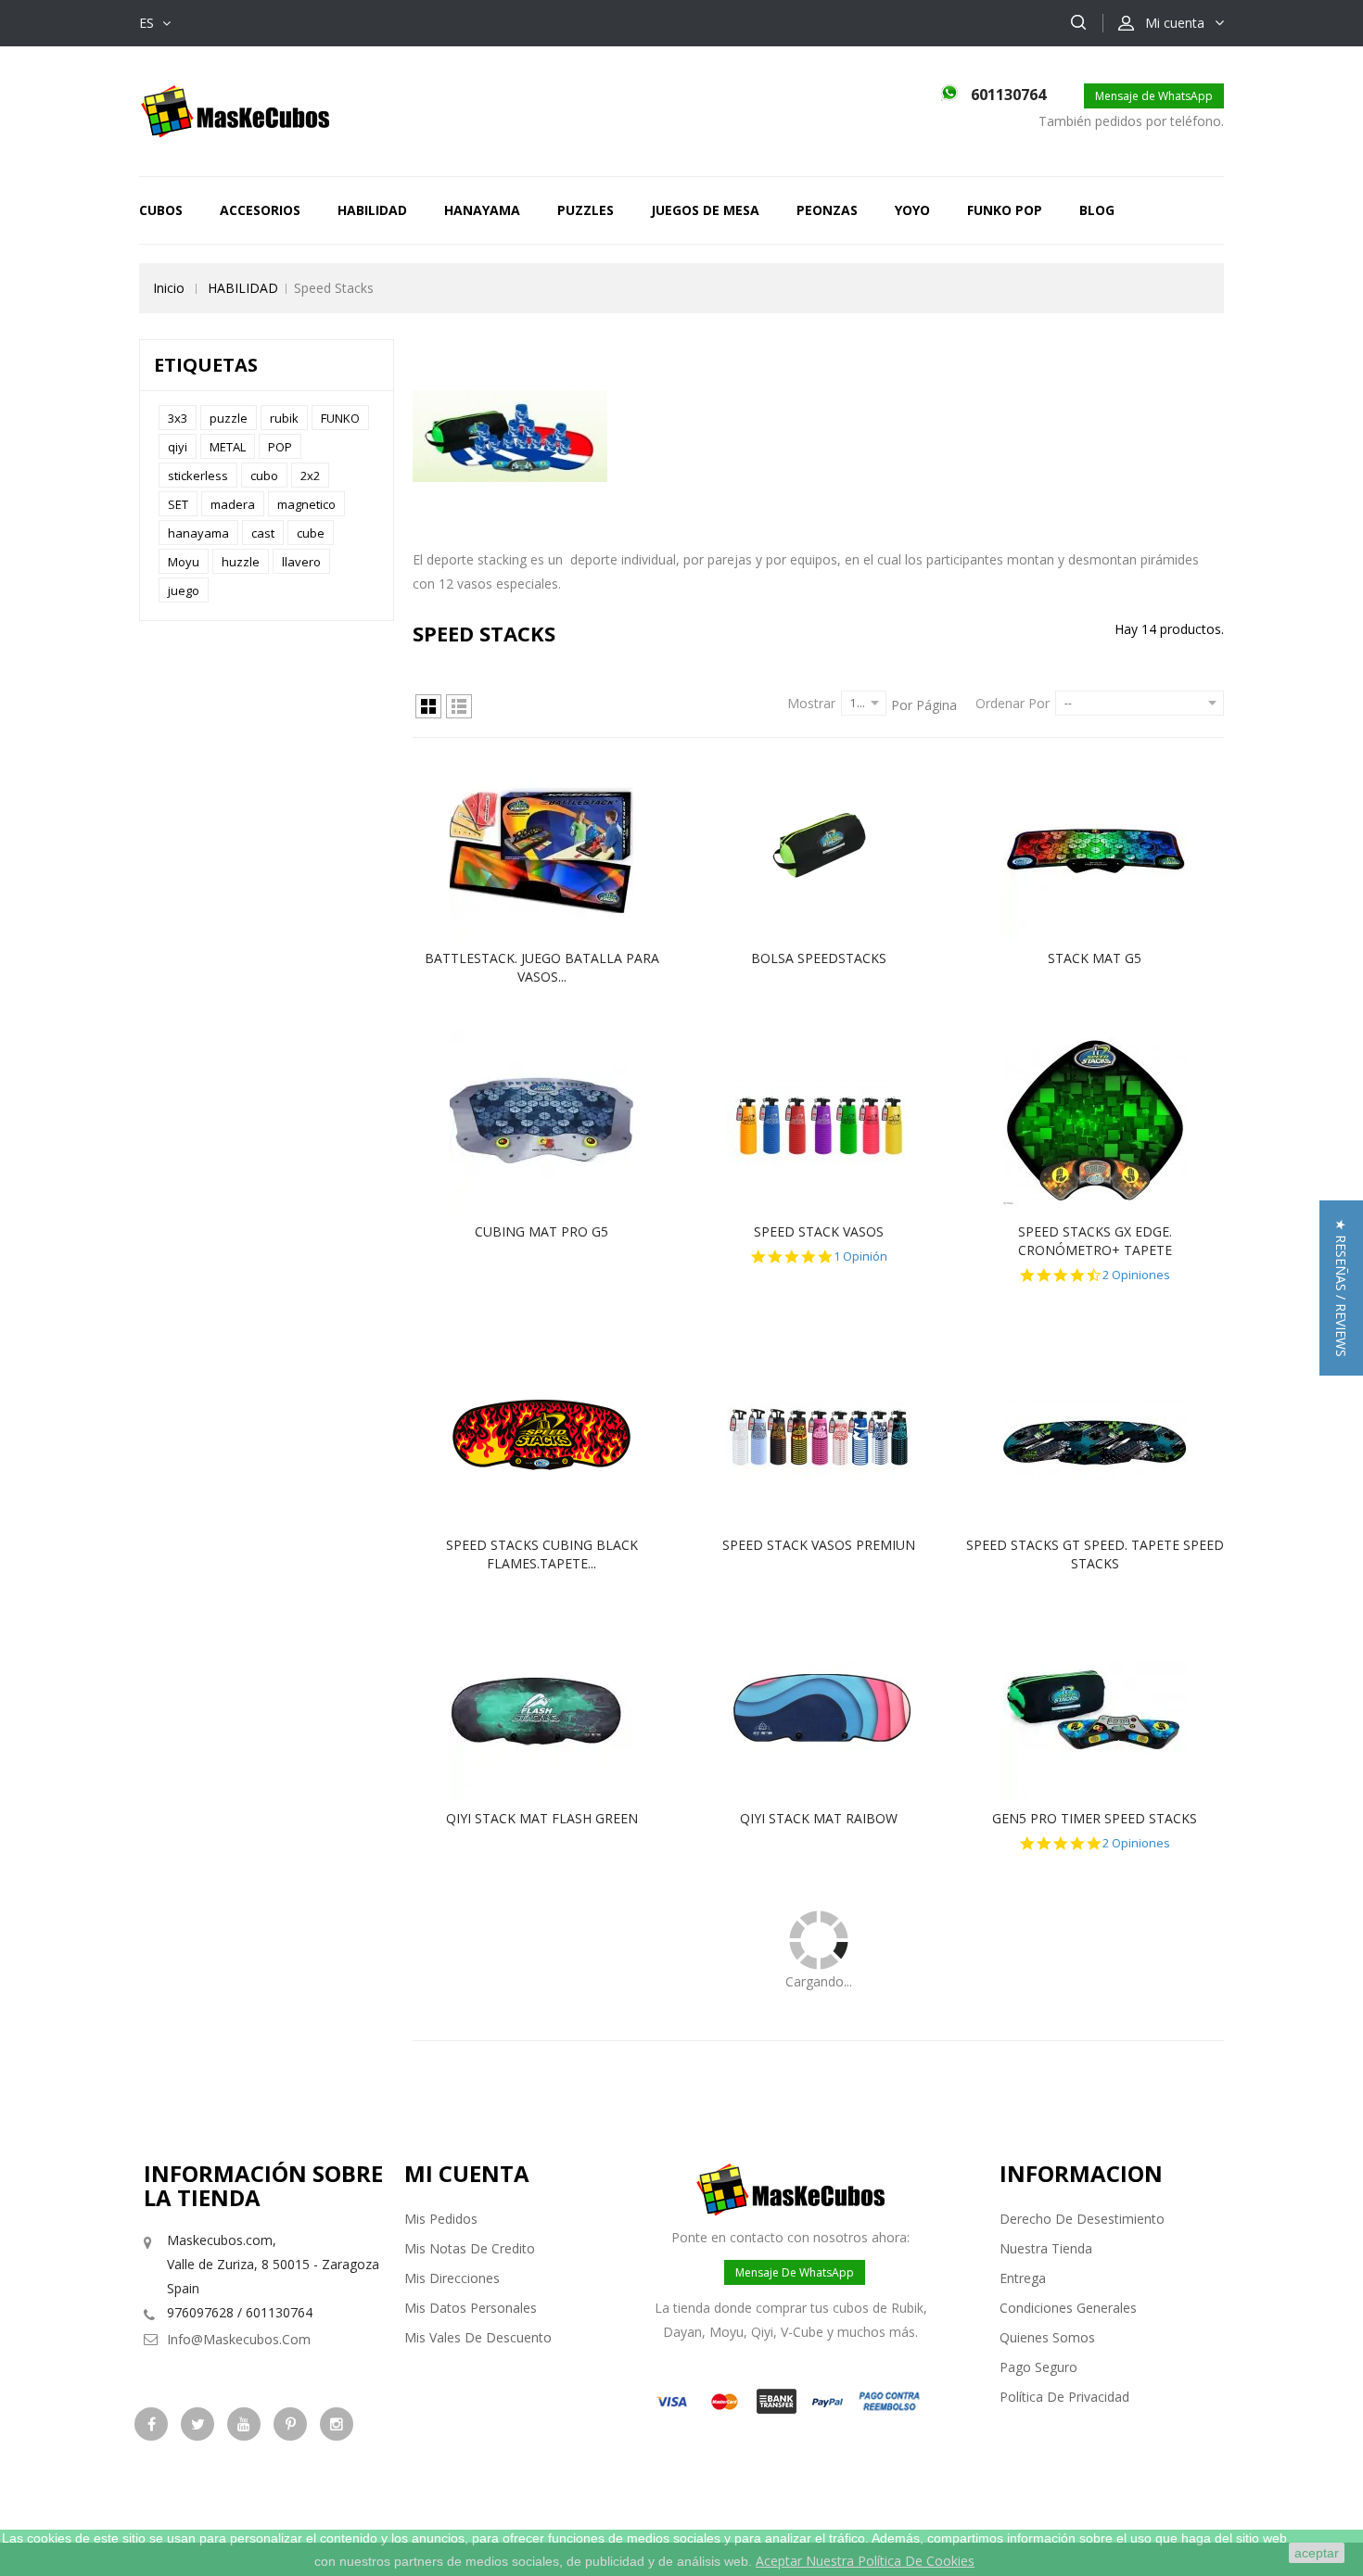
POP (280, 447)
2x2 (310, 476)
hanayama (198, 533)
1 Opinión (860, 1256)
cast (263, 533)
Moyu (184, 562)
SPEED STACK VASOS (819, 1231)
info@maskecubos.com (239, 2339)
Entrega (1023, 2278)
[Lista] (459, 706)
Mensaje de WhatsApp (1154, 96)
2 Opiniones (1136, 1275)
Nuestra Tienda (1046, 2248)
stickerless (198, 476)
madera (233, 504)
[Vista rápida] (561, 848)
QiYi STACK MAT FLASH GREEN (542, 1818)
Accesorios (260, 210)
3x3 (178, 418)
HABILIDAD (372, 210)
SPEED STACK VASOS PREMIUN (819, 1545)
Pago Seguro (1038, 2367)
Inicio (169, 288)
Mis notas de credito (470, 2248)
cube (311, 533)
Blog (1097, 210)
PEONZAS (827, 210)
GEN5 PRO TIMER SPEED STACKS (1095, 1818)
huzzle (241, 562)
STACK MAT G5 (1095, 958)
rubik (284, 418)
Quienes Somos (1047, 2337)
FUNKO (340, 418)
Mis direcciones (452, 2278)
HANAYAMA (482, 210)
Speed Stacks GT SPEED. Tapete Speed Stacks (1095, 1554)
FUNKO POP (1005, 210)
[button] (1341, 1288)
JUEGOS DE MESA (705, 210)
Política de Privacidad (1064, 2397)
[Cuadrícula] (428, 706)
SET (178, 504)
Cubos (161, 210)
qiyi (178, 447)
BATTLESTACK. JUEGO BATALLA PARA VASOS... (542, 967)
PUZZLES (586, 210)
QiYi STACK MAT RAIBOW (819, 1818)
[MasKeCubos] (235, 110)
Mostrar (811, 703)
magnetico (306, 504)
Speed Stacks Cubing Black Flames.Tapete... (542, 1554)
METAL (228, 447)
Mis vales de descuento (478, 2337)
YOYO (912, 210)
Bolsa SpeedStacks (819, 958)
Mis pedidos (441, 2219)
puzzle (229, 418)
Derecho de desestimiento (1082, 2219)
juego (184, 590)
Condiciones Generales (1068, 2308)
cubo (264, 476)
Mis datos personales (471, 2308)
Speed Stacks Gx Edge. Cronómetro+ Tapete (1095, 1241)
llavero (301, 562)
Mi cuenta (467, 2173)
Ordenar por (1013, 703)
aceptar (1317, 2553)
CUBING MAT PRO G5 (541, 1231)
